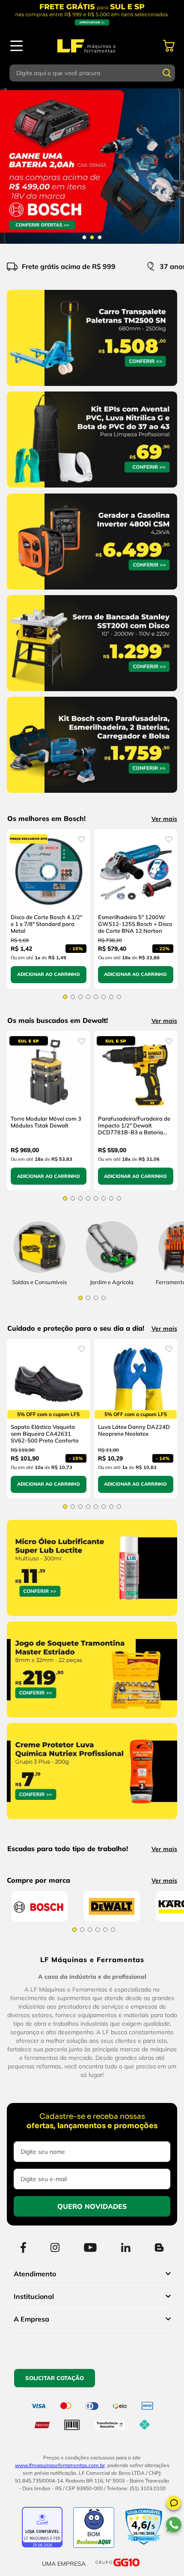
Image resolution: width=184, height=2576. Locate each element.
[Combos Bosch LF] (92, 166)
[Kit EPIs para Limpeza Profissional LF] (92, 489)
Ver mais (164, 819)
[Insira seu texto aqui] (112, 1273)
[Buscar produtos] (167, 73)
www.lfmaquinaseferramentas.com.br (60, 2566)
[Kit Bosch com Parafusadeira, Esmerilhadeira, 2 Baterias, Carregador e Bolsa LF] (92, 794)
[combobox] (92, 73)
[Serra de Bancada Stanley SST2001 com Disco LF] (92, 693)
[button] (174, 2504)
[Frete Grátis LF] (92, 14)
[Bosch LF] (39, 2020)
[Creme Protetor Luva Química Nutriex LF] (92, 1821)
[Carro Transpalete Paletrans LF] (92, 388)
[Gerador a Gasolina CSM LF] (92, 591)
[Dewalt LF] (112, 2020)
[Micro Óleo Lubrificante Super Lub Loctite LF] (92, 1618)
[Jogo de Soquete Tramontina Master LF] (92, 1719)
